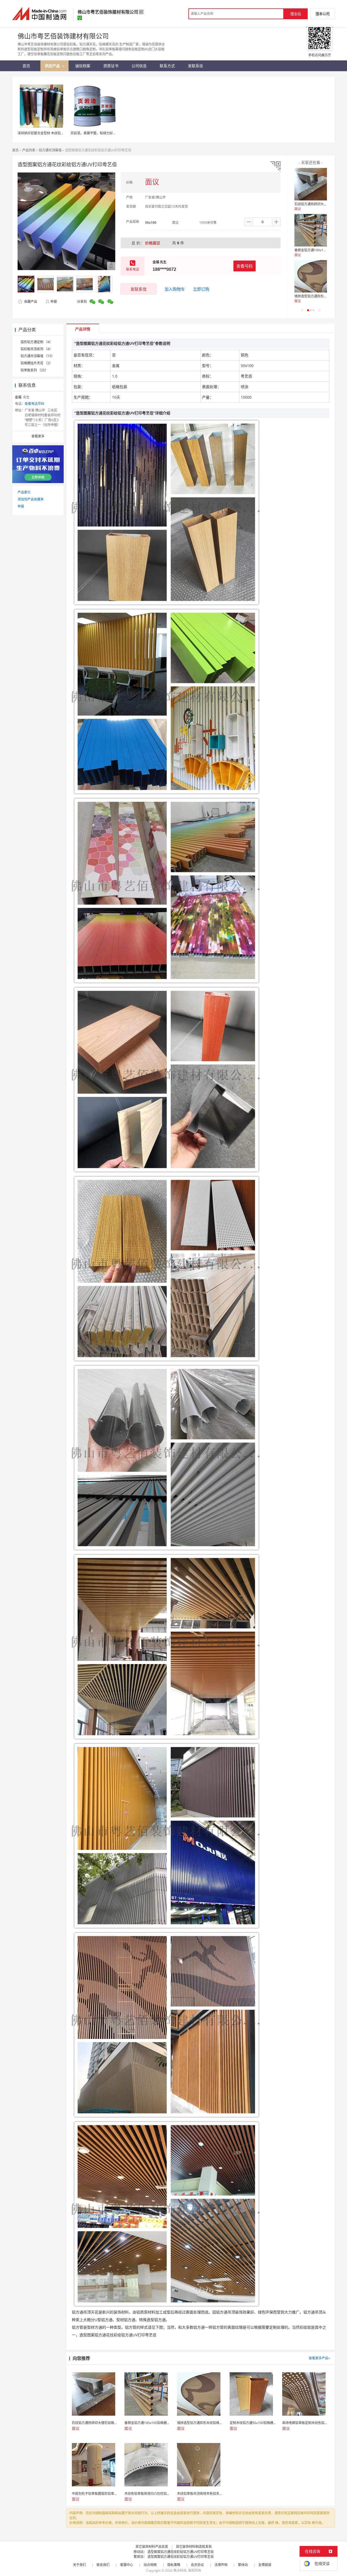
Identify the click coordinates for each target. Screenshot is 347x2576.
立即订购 (201, 289)
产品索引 (24, 492)
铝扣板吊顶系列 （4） (37, 349)
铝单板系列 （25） (34, 370)
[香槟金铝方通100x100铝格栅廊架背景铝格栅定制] (311, 230)
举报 (54, 302)
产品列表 (29, 150)
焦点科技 (180, 2570)
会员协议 (197, 2565)
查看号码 (245, 266)
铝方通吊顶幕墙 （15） (38, 356)
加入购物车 (175, 289)
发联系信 (139, 289)
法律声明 (221, 2565)
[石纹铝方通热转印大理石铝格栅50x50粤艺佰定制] (311, 184)
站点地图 (150, 2565)
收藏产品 (30, 302)
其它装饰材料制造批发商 (194, 2547)
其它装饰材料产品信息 (152, 2547)
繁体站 (243, 2565)
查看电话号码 (34, 404)
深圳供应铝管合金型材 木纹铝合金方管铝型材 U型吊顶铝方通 (62, 133)
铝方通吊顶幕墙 (50, 150)
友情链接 (265, 2565)
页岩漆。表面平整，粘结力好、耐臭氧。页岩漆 (105, 133)
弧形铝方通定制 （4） (37, 342)
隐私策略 (174, 2565)
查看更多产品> (319, 2358)
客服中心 (127, 2565)
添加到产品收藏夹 (31, 499)
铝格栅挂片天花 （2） (37, 363)
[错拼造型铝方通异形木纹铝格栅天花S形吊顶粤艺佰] (311, 276)
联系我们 (103, 2565)
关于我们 (79, 2565)
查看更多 (38, 436)
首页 (15, 150)
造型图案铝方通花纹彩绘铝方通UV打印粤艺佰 (181, 2552)
